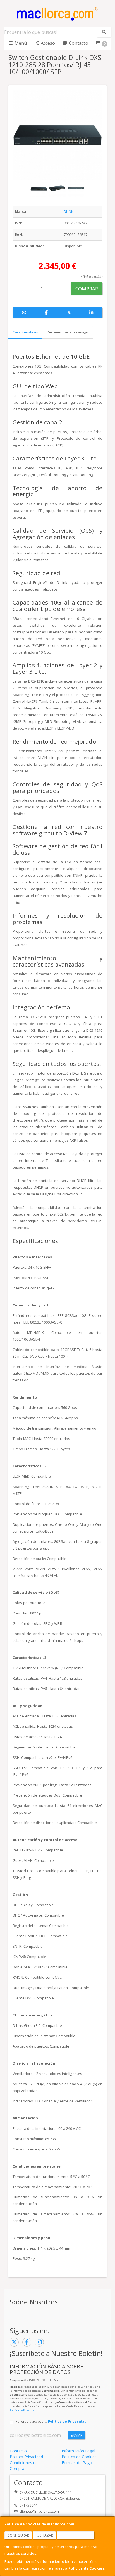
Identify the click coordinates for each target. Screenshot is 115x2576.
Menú (20, 43)
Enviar (77, 2435)
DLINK (69, 211)
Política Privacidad (26, 2457)
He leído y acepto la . (51, 2421)
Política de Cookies (86, 2568)
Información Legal (78, 2451)
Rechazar (44, 2535)
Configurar (18, 2535)
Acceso (47, 43)
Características (25, 332)
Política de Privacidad (23, 2410)
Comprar (87, 289)
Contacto (78, 43)
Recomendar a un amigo (68, 332)
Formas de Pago (77, 2463)
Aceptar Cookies (76, 2535)
